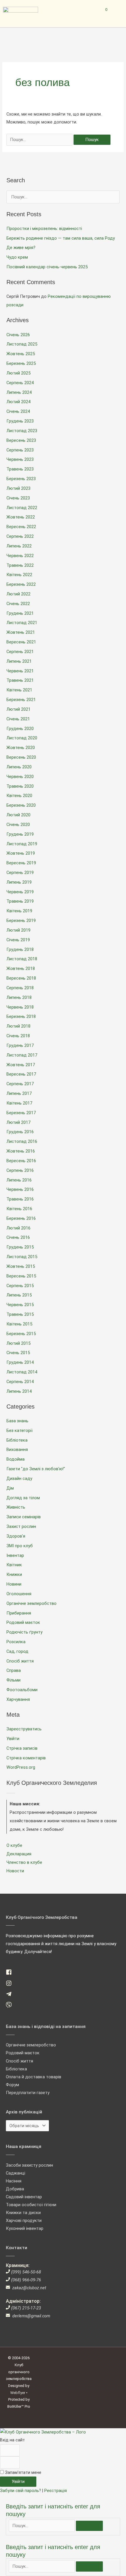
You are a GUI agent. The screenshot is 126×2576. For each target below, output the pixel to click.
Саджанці (16, 2173)
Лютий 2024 (18, 402)
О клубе (14, 1845)
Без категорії (19, 1430)
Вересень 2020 (21, 757)
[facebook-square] (11, 1974)
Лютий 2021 (18, 709)
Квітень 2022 (19, 575)
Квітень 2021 (19, 690)
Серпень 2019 (20, 873)
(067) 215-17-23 (26, 2308)
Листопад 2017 (22, 1055)
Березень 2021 (21, 700)
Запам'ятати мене (23, 2472)
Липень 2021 (19, 661)
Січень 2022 (18, 604)
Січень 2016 (18, 1237)
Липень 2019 (19, 882)
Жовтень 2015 (21, 1266)
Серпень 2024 (20, 383)
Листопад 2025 (22, 344)
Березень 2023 (21, 479)
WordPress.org (21, 1767)
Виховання (17, 1450)
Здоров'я (16, 1536)
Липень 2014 (19, 1391)
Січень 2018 (18, 1036)
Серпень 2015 (20, 1286)
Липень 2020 (19, 767)
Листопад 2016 (22, 1141)
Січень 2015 (18, 1353)
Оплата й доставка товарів (34, 2077)
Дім (10, 1488)
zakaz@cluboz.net (29, 2288)
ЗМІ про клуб (20, 1546)
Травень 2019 (20, 901)
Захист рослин (21, 1526)
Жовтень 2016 (21, 1151)
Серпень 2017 (20, 1084)
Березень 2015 (21, 1334)
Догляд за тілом (23, 1498)
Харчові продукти (24, 2220)
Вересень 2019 (21, 863)
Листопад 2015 (22, 1257)
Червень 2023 (20, 459)
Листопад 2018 (22, 959)
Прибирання (19, 1613)
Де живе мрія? (21, 248)
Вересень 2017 (21, 1074)
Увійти (13, 1739)
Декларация (19, 1854)
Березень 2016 (21, 1218)
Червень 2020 (20, 777)
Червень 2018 (20, 1007)
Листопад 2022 (22, 508)
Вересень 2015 (21, 1276)
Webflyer (18, 2393)
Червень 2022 (20, 556)
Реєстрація (56, 2491)
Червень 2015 (20, 1305)
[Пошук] (89, 2526)
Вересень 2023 (21, 440)
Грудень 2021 (20, 613)
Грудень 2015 (20, 1247)
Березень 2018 (21, 1016)
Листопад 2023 (22, 431)
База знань (17, 1421)
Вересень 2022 (21, 527)
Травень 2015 (20, 1314)
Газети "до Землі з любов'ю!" (36, 1469)
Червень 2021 (20, 671)
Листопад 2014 (22, 1372)
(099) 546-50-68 (26, 2272)
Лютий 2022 (18, 594)
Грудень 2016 (20, 1132)
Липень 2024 (19, 392)
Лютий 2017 (18, 1122)
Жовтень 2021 (21, 632)
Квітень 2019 (19, 911)
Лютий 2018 (18, 1026)
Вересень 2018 (21, 978)
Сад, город (17, 1651)
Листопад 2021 (22, 623)
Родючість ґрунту (24, 1632)
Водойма (16, 1459)
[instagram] (11, 1985)
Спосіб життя (20, 1661)
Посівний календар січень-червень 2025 (47, 267)
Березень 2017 (21, 1113)
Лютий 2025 (18, 373)
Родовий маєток (23, 1622)
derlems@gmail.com (31, 2316)
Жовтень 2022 (21, 517)
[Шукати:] (40, 140)
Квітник (14, 1565)
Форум (12, 2085)
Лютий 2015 (18, 1343)
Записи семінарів (24, 1517)
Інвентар (15, 1555)
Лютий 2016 (18, 1228)
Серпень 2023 (20, 450)
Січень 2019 (18, 940)
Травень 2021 (20, 680)
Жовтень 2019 (21, 853)
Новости (15, 1871)
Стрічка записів (22, 1748)
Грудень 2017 (20, 1045)
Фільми (13, 1680)
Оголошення (19, 1594)
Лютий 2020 (18, 815)
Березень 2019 (21, 921)
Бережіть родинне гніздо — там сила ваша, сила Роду (61, 238)
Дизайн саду (19, 1478)
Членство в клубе (24, 1862)
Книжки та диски (23, 2213)
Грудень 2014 (20, 1362)
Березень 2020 (21, 805)
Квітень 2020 (19, 796)
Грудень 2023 (20, 421)
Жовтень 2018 (21, 968)
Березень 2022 (21, 584)
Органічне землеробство (31, 1603)
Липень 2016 (19, 1180)
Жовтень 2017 (21, 1065)
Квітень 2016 (19, 1209)
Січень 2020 (18, 825)
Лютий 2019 (18, 930)
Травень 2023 (20, 469)
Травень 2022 (20, 565)
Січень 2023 (18, 498)
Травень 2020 (20, 786)
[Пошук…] (42, 2526)
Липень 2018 (19, 997)
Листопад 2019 (22, 844)
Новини (14, 1584)
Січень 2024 (18, 411)
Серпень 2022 (20, 536)
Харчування (18, 1699)
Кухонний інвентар (25, 2228)
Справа (14, 1670)
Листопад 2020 (22, 738)
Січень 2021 (18, 719)
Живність (16, 1507)
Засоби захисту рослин (29, 2165)
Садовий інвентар (24, 2197)
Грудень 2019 (20, 834)
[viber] (11, 2006)
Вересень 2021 (21, 642)
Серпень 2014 (20, 1382)
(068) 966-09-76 (26, 2280)
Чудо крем (17, 257)
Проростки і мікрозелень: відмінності (44, 229)
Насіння (14, 2181)
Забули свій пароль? (21, 2491)
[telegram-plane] (11, 1995)
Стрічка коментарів (26, 1758)
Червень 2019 (20, 892)
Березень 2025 (21, 363)
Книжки (14, 1574)
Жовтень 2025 (21, 354)
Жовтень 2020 (21, 748)
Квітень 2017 (19, 1103)
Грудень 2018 (20, 949)
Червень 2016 (20, 1189)
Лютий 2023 (18, 488)
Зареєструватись (24, 1729)
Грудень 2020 (20, 729)
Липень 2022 (19, 546)
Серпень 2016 (20, 1170)
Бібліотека (17, 1440)
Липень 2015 (19, 1295)
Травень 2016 (20, 1199)
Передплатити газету (28, 2093)
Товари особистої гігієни (31, 2205)
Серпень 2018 (20, 988)
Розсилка (16, 1642)
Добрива (15, 2189)
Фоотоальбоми (22, 1690)
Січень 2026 (18, 335)
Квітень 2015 (19, 1324)
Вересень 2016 (21, 1161)
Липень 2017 (19, 1093)
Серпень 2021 (20, 652)
